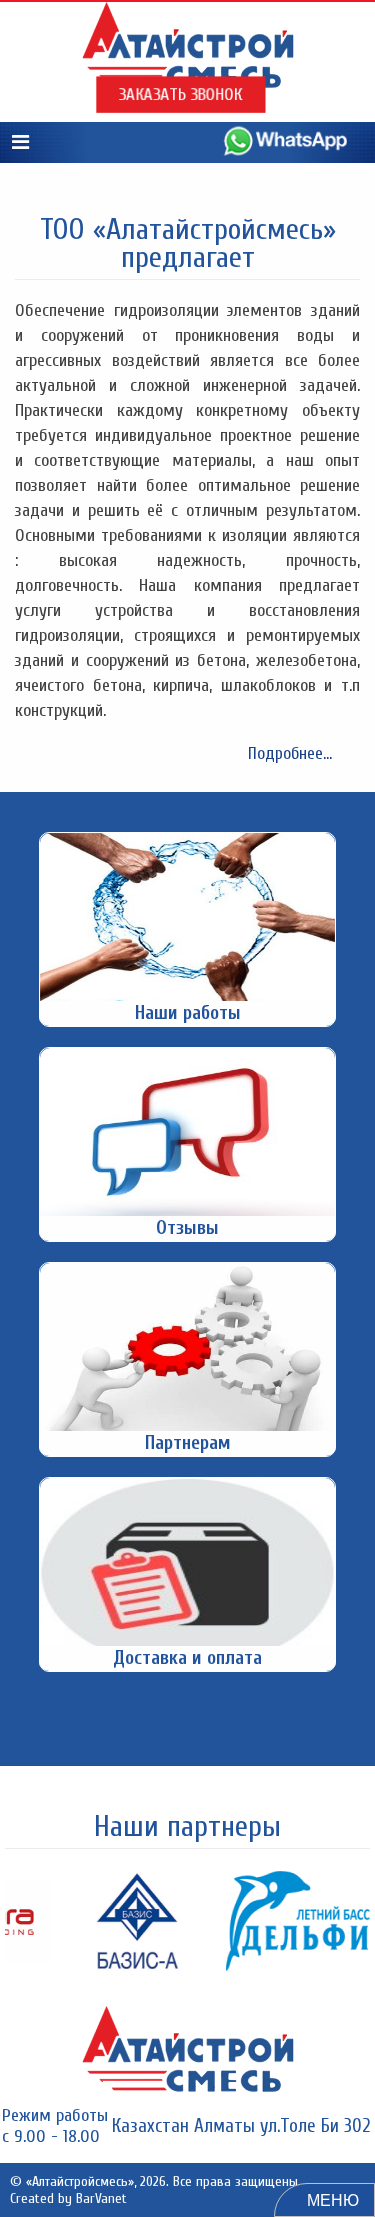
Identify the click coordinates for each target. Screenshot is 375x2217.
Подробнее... (290, 753)
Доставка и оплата (187, 1658)
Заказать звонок (180, 95)
